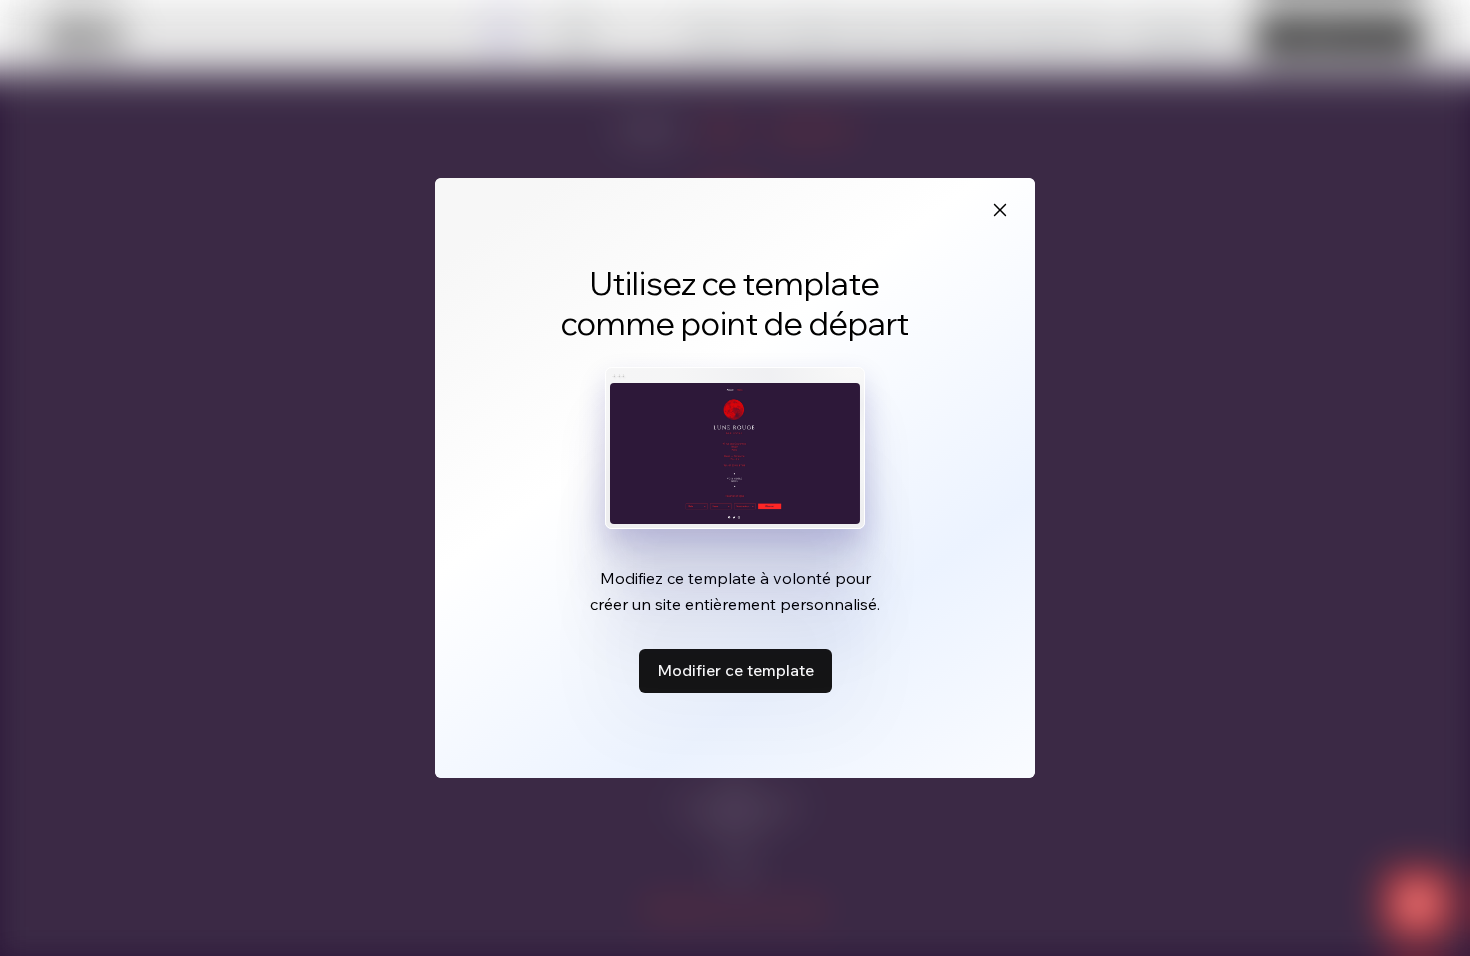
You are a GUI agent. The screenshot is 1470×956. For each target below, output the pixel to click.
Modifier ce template (735, 670)
